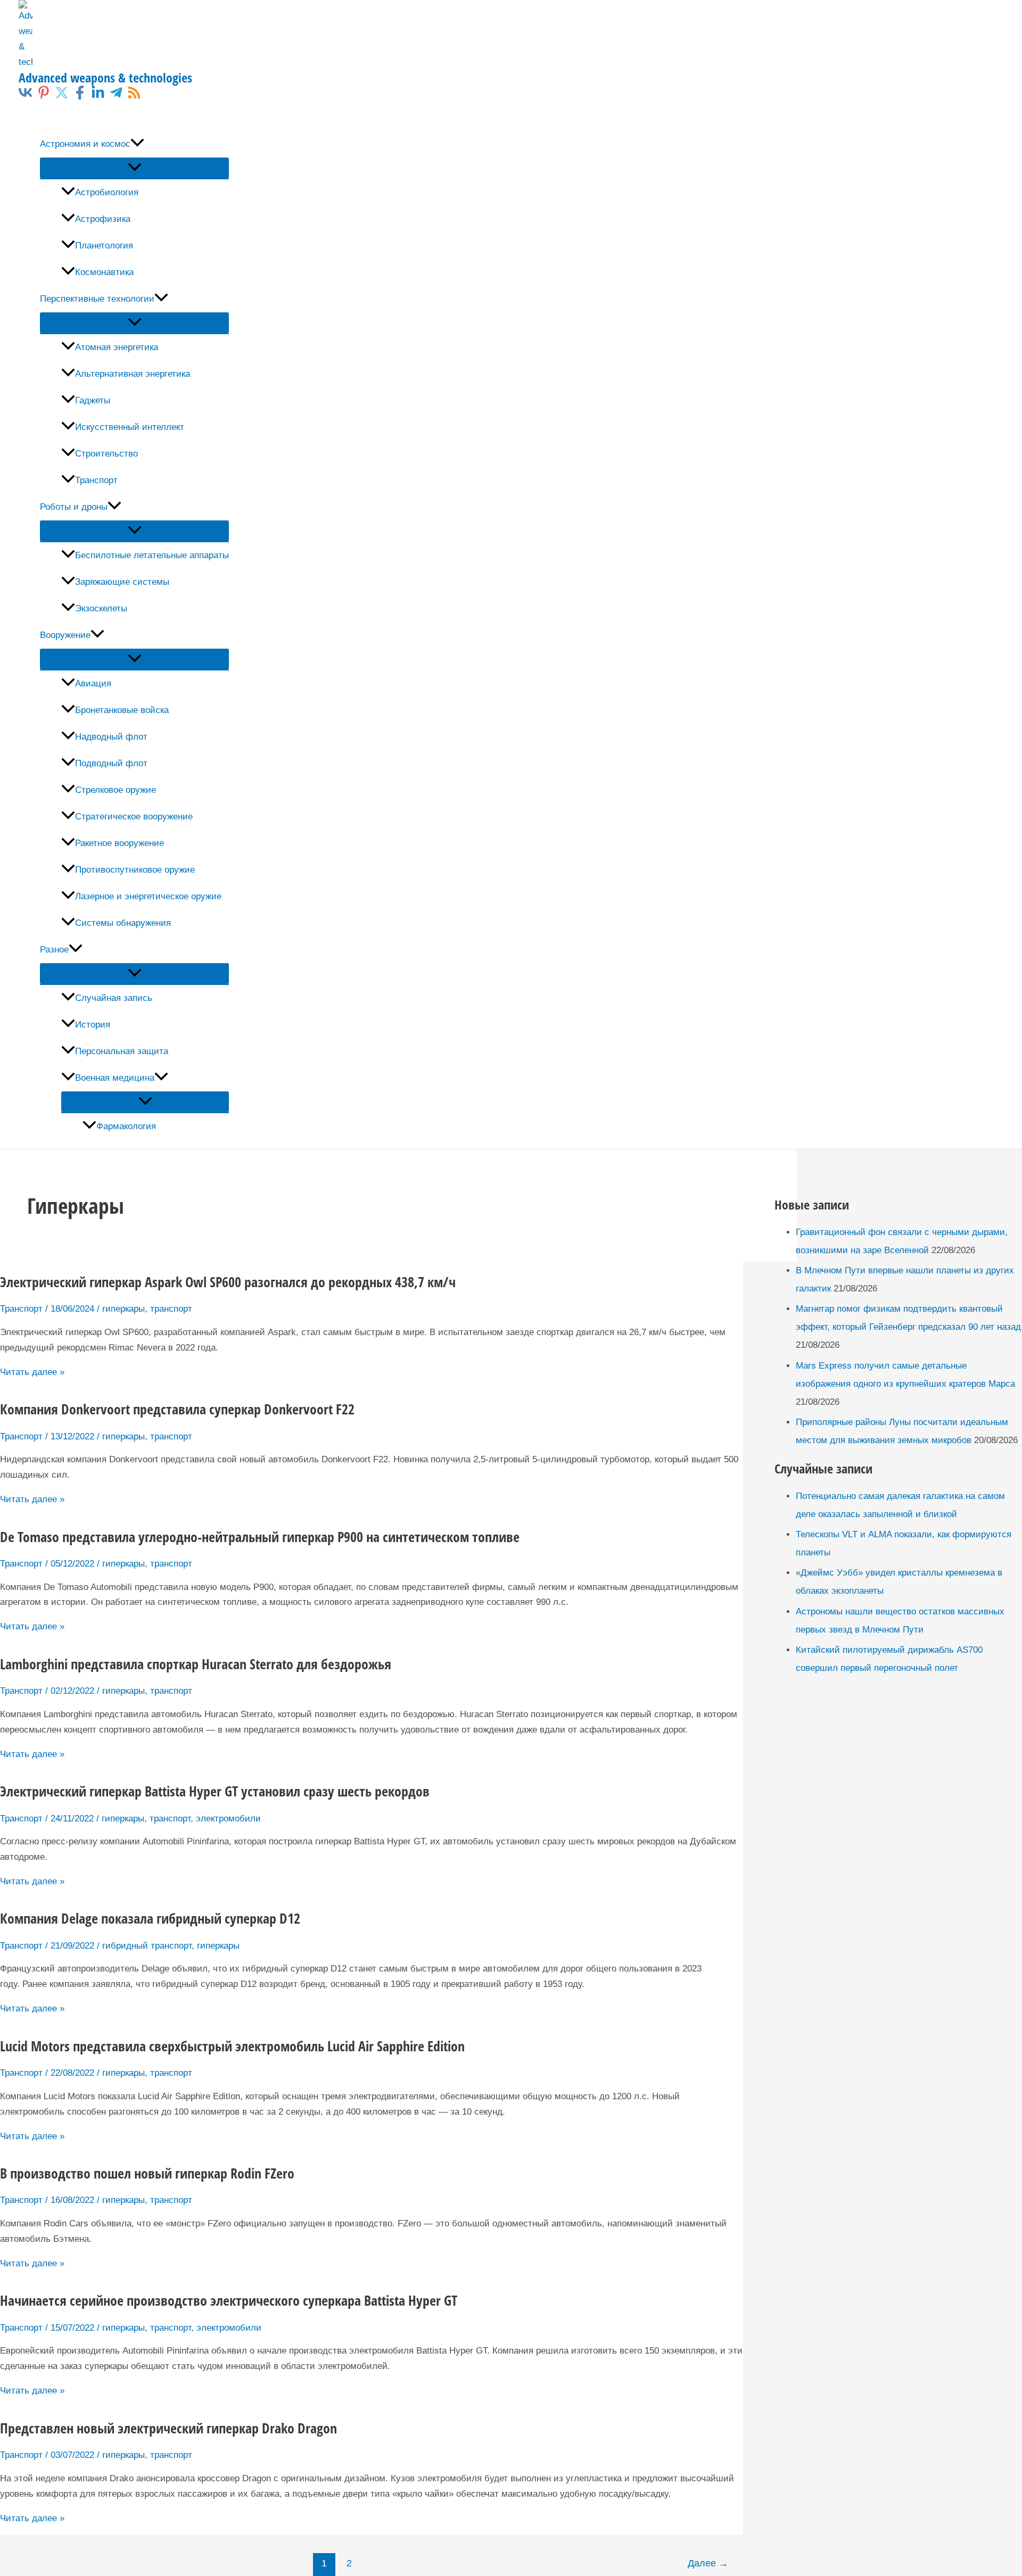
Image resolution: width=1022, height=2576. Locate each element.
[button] (137, 144)
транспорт (171, 1309)
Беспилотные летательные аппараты (152, 555)
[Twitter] (62, 97)
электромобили (228, 1819)
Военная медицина (115, 1078)
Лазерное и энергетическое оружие (148, 896)
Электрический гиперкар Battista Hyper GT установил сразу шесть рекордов (215, 1791)
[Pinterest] (44, 97)
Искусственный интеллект (130, 427)
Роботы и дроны (74, 507)
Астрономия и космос (85, 144)
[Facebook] (80, 97)
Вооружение (65, 635)
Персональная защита (122, 1051)
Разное (54, 950)
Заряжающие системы (122, 582)
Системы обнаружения (123, 923)
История (93, 1025)
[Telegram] (116, 97)
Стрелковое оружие (116, 790)
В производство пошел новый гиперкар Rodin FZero (147, 2173)
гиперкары (123, 1309)
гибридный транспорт (147, 1946)
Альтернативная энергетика (133, 374)
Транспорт (96, 480)
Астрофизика (103, 219)
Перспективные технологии (97, 299)
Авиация (93, 684)
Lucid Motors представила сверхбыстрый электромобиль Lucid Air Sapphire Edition (232, 2046)
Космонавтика (104, 272)
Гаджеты (93, 400)
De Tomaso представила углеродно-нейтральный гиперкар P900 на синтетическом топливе (260, 1537)
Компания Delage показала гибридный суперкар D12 (150, 1918)
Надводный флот (111, 737)
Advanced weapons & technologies (105, 77)
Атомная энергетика (117, 347)
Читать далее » (32, 1372)
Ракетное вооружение (119, 843)
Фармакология (126, 1126)
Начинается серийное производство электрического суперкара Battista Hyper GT (229, 2300)
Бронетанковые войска (122, 710)
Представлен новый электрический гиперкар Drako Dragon (168, 2428)
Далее (708, 2563)
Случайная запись (114, 998)
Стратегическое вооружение (134, 817)
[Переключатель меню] (134, 168)
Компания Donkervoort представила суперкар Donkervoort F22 (177, 1409)
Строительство (106, 454)
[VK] (26, 97)
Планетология (104, 246)
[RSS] (134, 97)
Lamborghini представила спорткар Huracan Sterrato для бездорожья (196, 1664)
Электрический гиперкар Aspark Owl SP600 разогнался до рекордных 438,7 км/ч (228, 1282)
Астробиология (107, 192)
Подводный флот (111, 763)
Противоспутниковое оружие (135, 870)
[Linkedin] (98, 97)
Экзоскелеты (101, 608)
